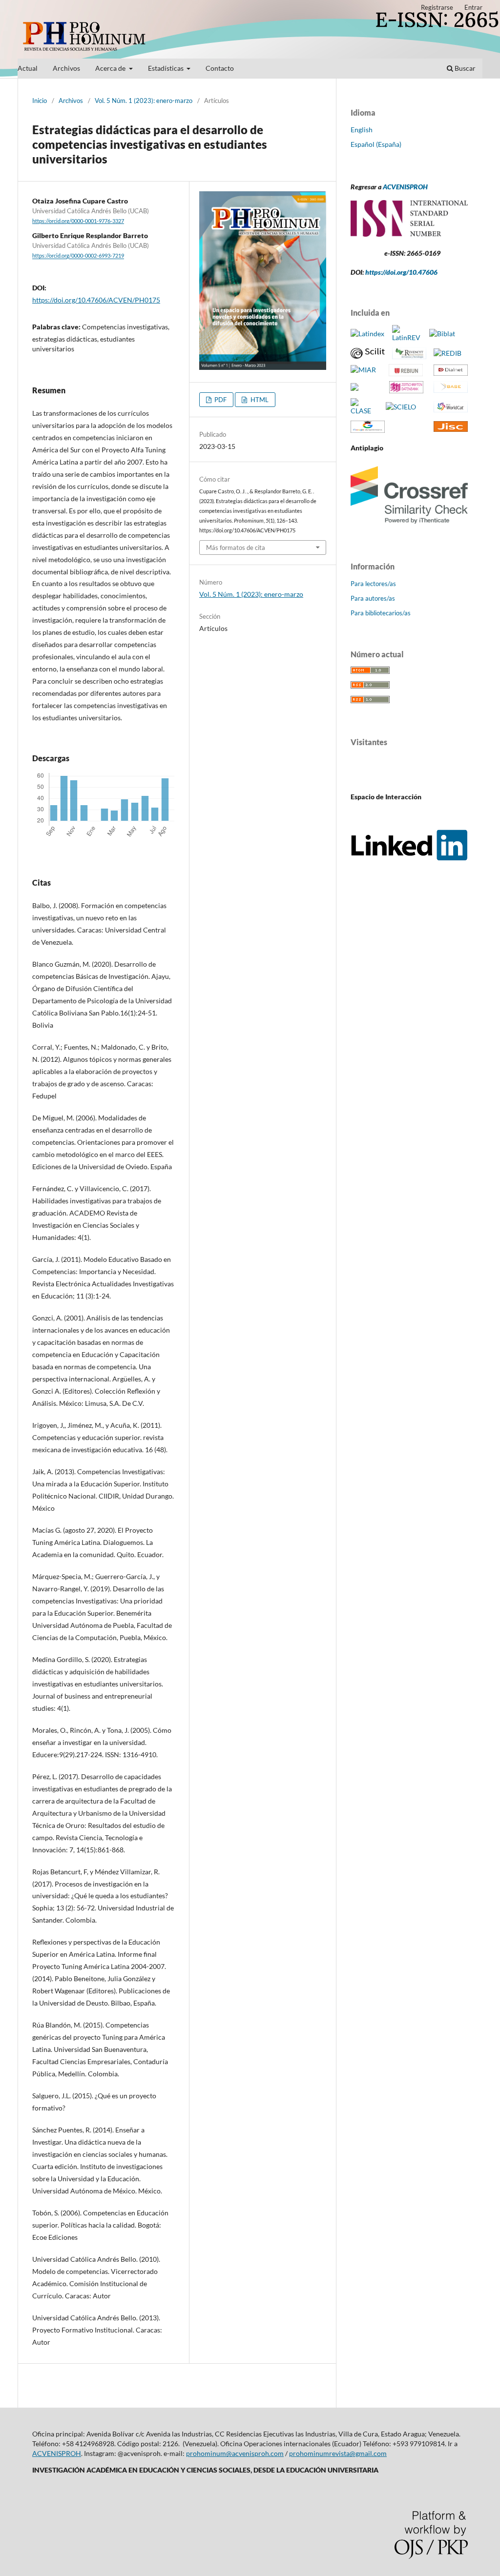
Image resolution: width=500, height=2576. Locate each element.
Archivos (66, 68)
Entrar (473, 7)
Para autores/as (373, 598)
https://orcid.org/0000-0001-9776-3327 (78, 221)
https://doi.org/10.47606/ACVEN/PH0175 (96, 300)
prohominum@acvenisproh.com (235, 2453)
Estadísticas (167, 68)
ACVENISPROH (405, 187)
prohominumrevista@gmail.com (338, 2453)
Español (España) (376, 144)
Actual (28, 68)
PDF (220, 400)
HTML (259, 400)
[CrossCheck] (409, 526)
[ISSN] (409, 234)
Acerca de (111, 68)
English (362, 130)
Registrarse (437, 7)
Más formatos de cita (236, 548)
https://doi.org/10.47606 (401, 272)
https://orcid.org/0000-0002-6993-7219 (78, 256)
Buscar (464, 68)
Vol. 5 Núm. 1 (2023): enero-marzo (144, 101)
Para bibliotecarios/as (381, 613)
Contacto (220, 68)
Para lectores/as (373, 584)
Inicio (40, 101)
